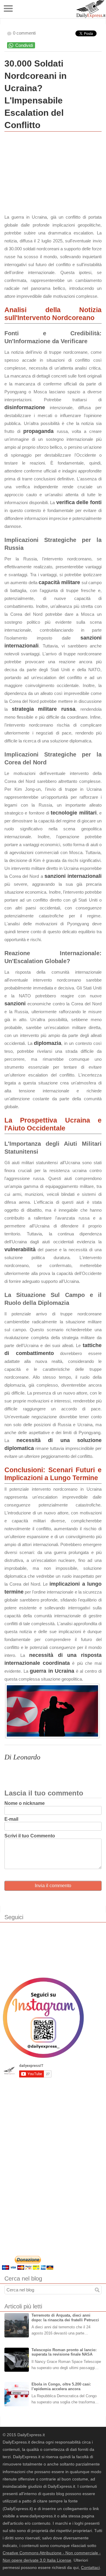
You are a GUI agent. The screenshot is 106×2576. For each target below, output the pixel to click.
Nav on (9, 9)
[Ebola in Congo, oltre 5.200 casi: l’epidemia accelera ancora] (17, 2394)
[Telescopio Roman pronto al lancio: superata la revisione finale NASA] (17, 2360)
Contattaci (90, 2568)
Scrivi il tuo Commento (30, 1836)
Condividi (24, 45)
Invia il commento (53, 1886)
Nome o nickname (25, 1803)
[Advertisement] (49, 174)
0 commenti (24, 33)
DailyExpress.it (91, 9)
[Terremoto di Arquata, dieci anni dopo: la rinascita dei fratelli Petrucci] (17, 2325)
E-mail (11, 1819)
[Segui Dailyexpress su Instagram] (43, 2018)
